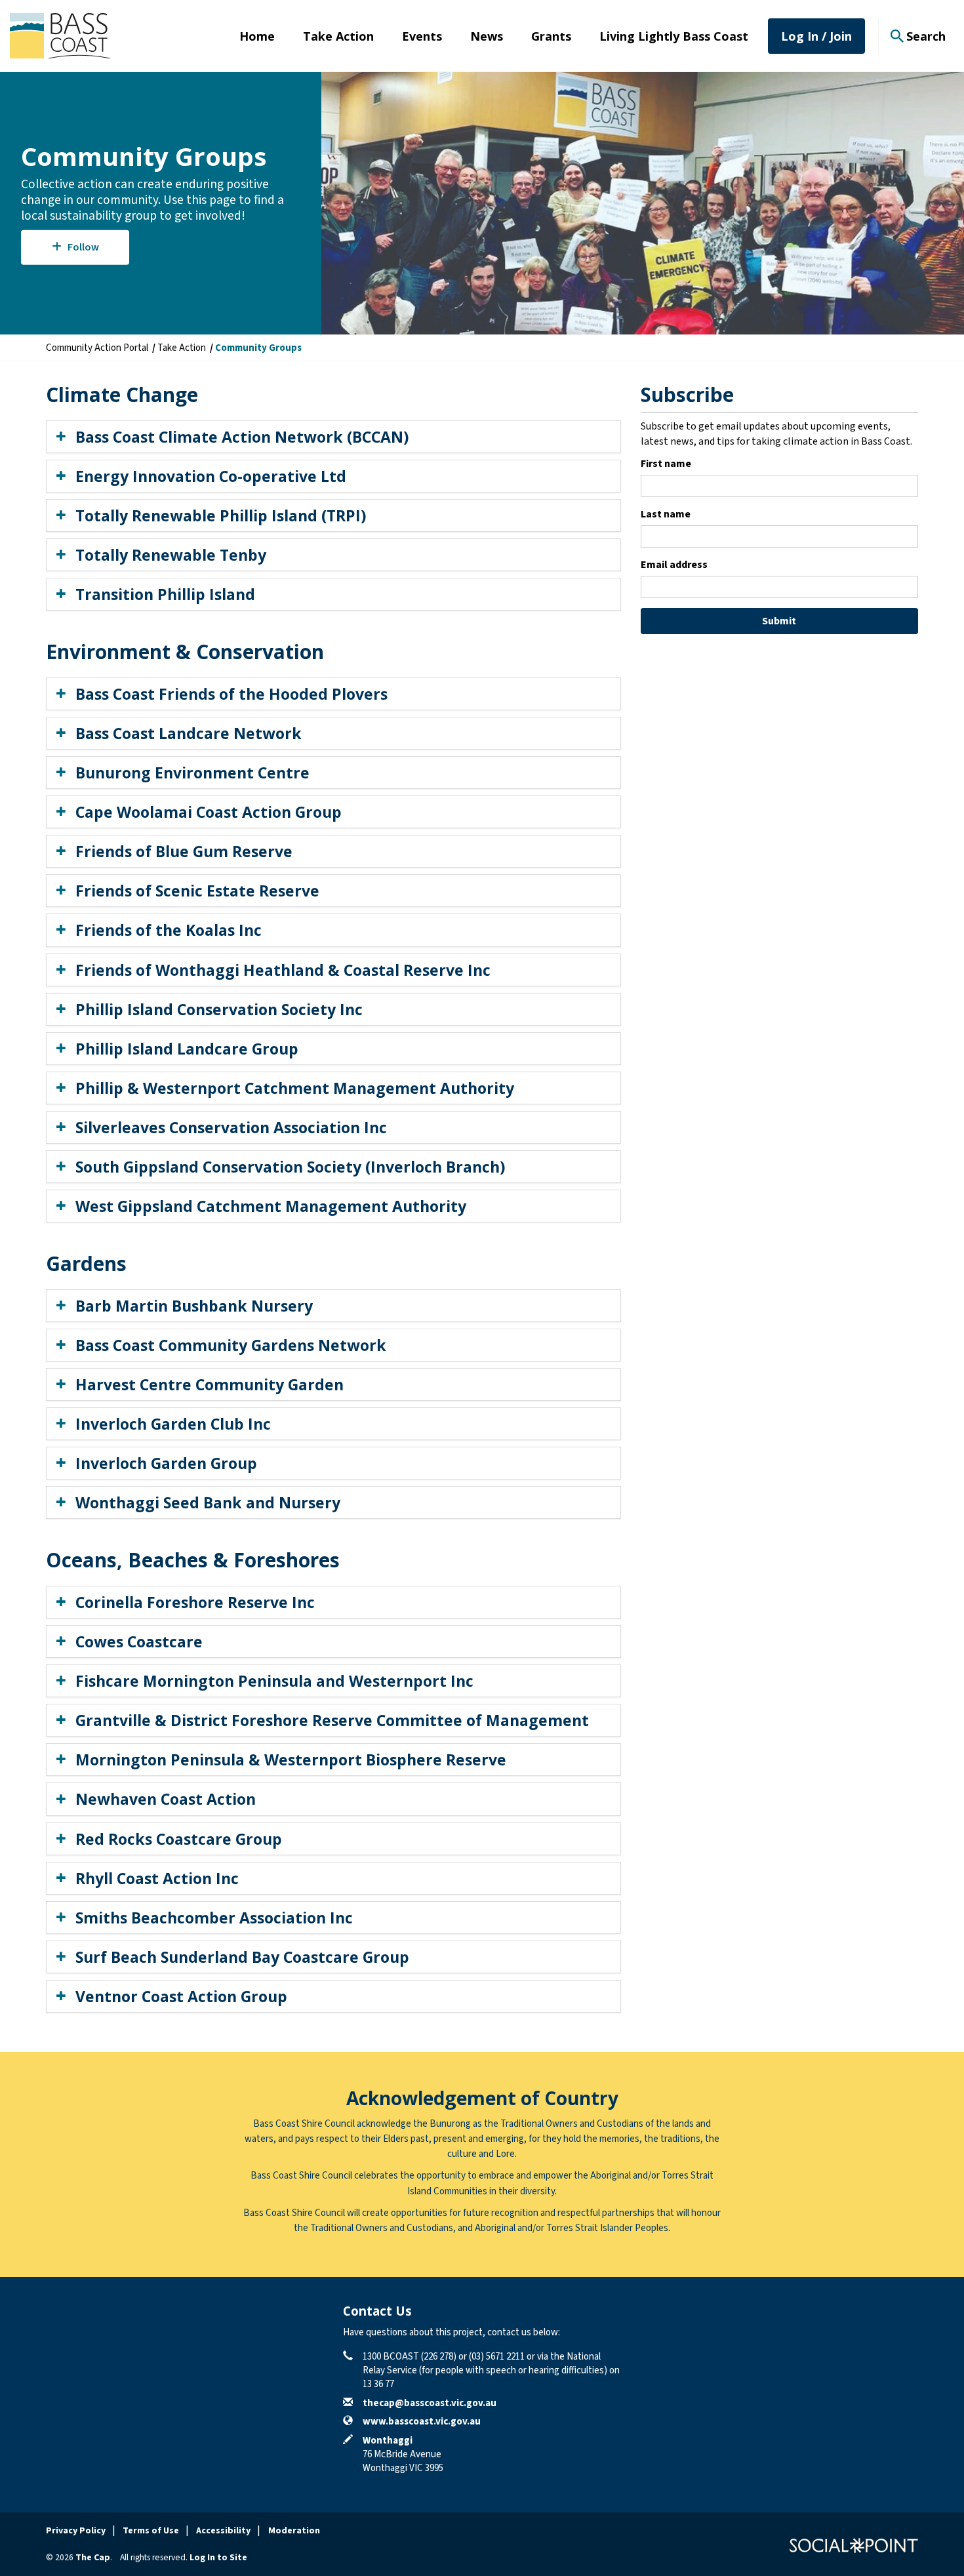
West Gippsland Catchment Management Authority (271, 1206)
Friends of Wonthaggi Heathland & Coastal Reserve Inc (283, 970)
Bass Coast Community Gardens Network (231, 1345)
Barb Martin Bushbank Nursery (194, 1306)
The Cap (93, 2558)
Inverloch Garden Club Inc (173, 1424)
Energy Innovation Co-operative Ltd (211, 476)
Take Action (338, 36)
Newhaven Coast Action (166, 1799)
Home (257, 36)
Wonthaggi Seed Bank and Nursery (208, 1502)
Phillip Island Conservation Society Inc (219, 1009)
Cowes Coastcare (139, 1641)
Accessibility (223, 2531)
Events (422, 36)
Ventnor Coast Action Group (181, 1996)
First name (666, 464)
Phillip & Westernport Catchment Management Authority (295, 1088)
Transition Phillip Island (165, 594)
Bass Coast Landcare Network (189, 733)
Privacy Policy (76, 2531)
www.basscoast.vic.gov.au (422, 2422)
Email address (674, 565)
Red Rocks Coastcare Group (179, 1839)
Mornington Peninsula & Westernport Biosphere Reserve (291, 1760)
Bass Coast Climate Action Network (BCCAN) (242, 437)
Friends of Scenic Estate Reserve (197, 891)
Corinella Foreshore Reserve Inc (195, 1602)
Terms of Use (151, 2531)
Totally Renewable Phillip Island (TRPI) (221, 515)
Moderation (294, 2531)
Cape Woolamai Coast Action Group (209, 812)
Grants (551, 36)
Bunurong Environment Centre (192, 773)
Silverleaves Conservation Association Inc (231, 1127)
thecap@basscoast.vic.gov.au (430, 2403)
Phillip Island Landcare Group (187, 1049)
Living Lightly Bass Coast (674, 36)
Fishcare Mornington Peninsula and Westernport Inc (274, 1681)
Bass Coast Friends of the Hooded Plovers (231, 694)
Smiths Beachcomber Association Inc (214, 1918)
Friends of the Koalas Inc (169, 930)
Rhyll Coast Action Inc (157, 1878)
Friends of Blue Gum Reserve (184, 851)
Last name (666, 514)
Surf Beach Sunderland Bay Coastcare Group (242, 1957)
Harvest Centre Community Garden (210, 1384)
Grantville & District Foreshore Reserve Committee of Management (332, 1720)
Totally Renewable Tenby (171, 555)
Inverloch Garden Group (166, 1463)
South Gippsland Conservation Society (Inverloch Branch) (290, 1167)
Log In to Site (218, 2558)
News (487, 36)
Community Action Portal (97, 348)
